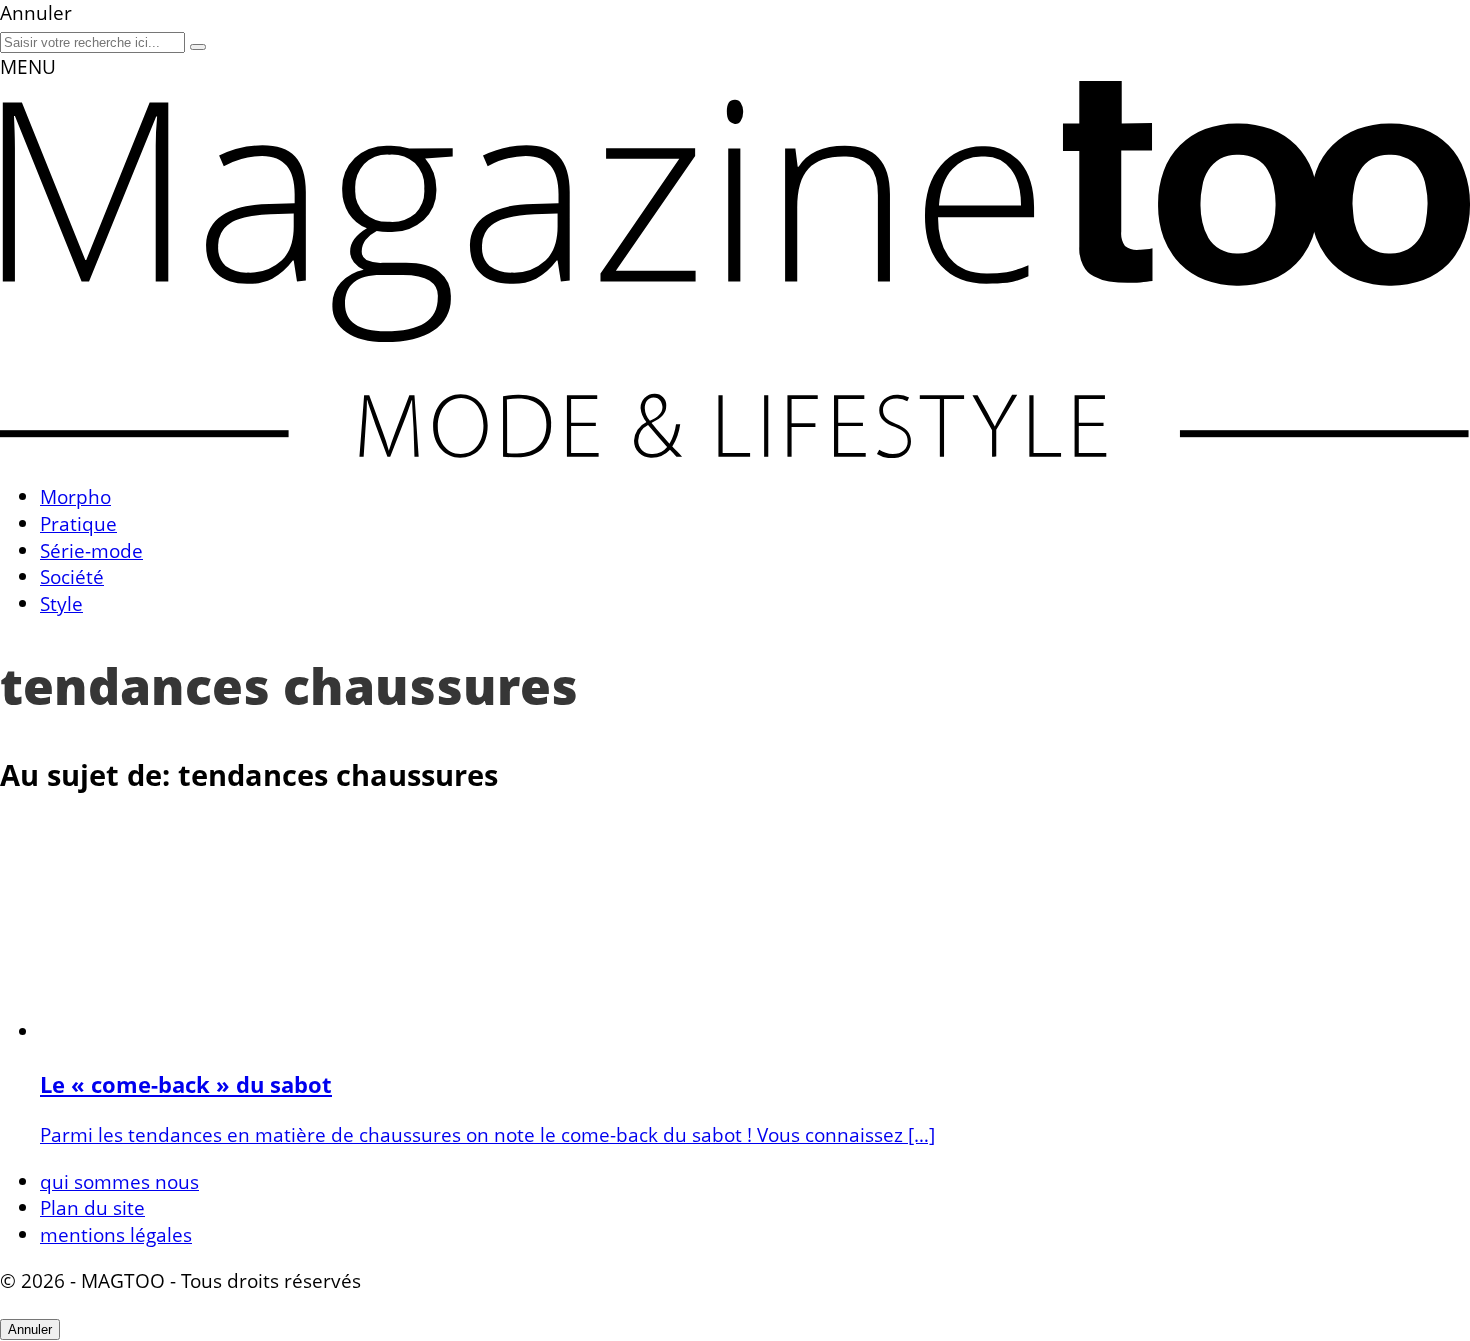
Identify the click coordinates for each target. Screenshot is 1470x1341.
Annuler (30, 1329)
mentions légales (116, 1234)
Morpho (75, 496)
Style (61, 603)
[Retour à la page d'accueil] (735, 450)
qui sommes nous (119, 1181)
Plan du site (92, 1207)
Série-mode (91, 550)
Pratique (78, 523)
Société (72, 576)
